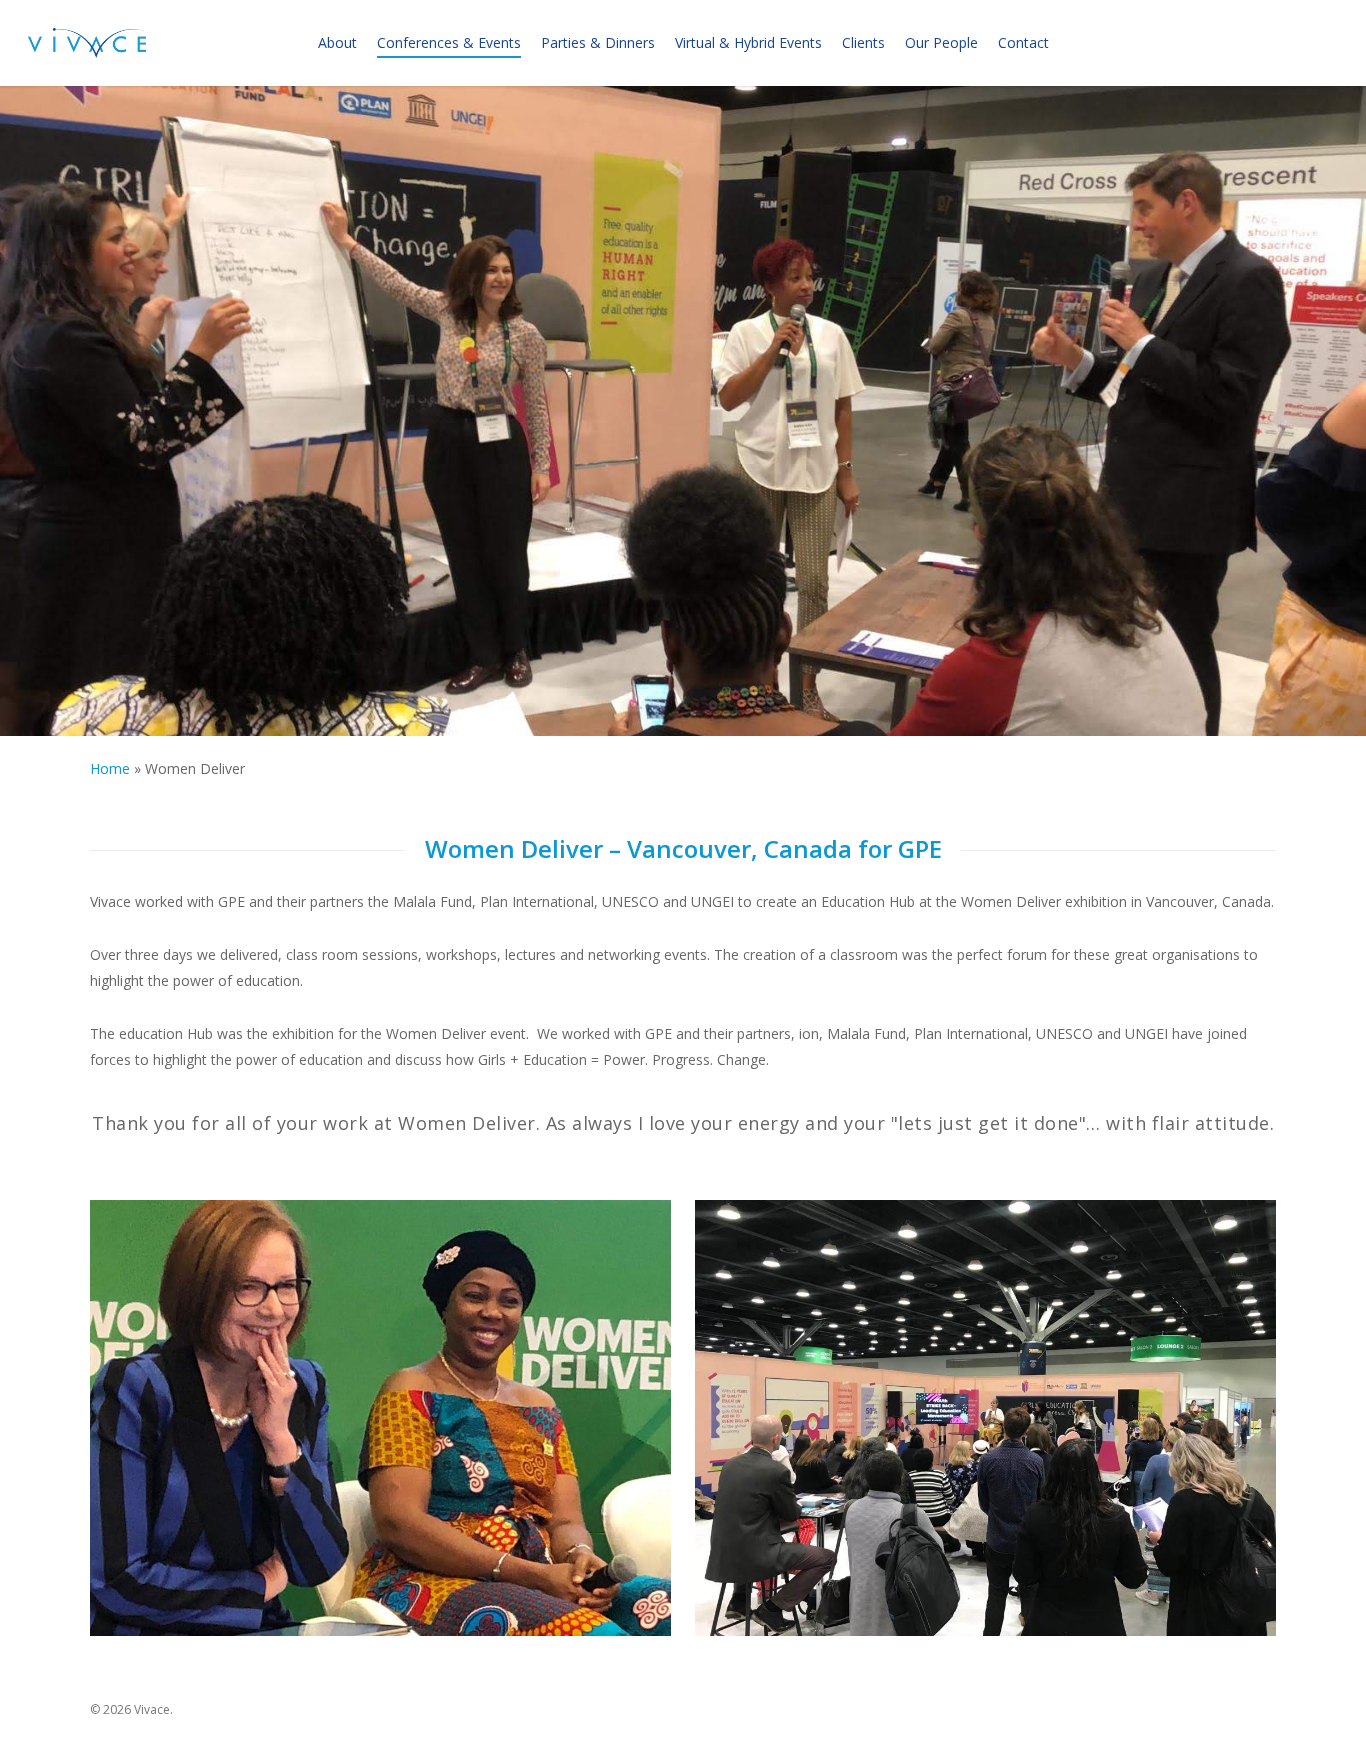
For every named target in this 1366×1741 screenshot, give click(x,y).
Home (110, 768)
